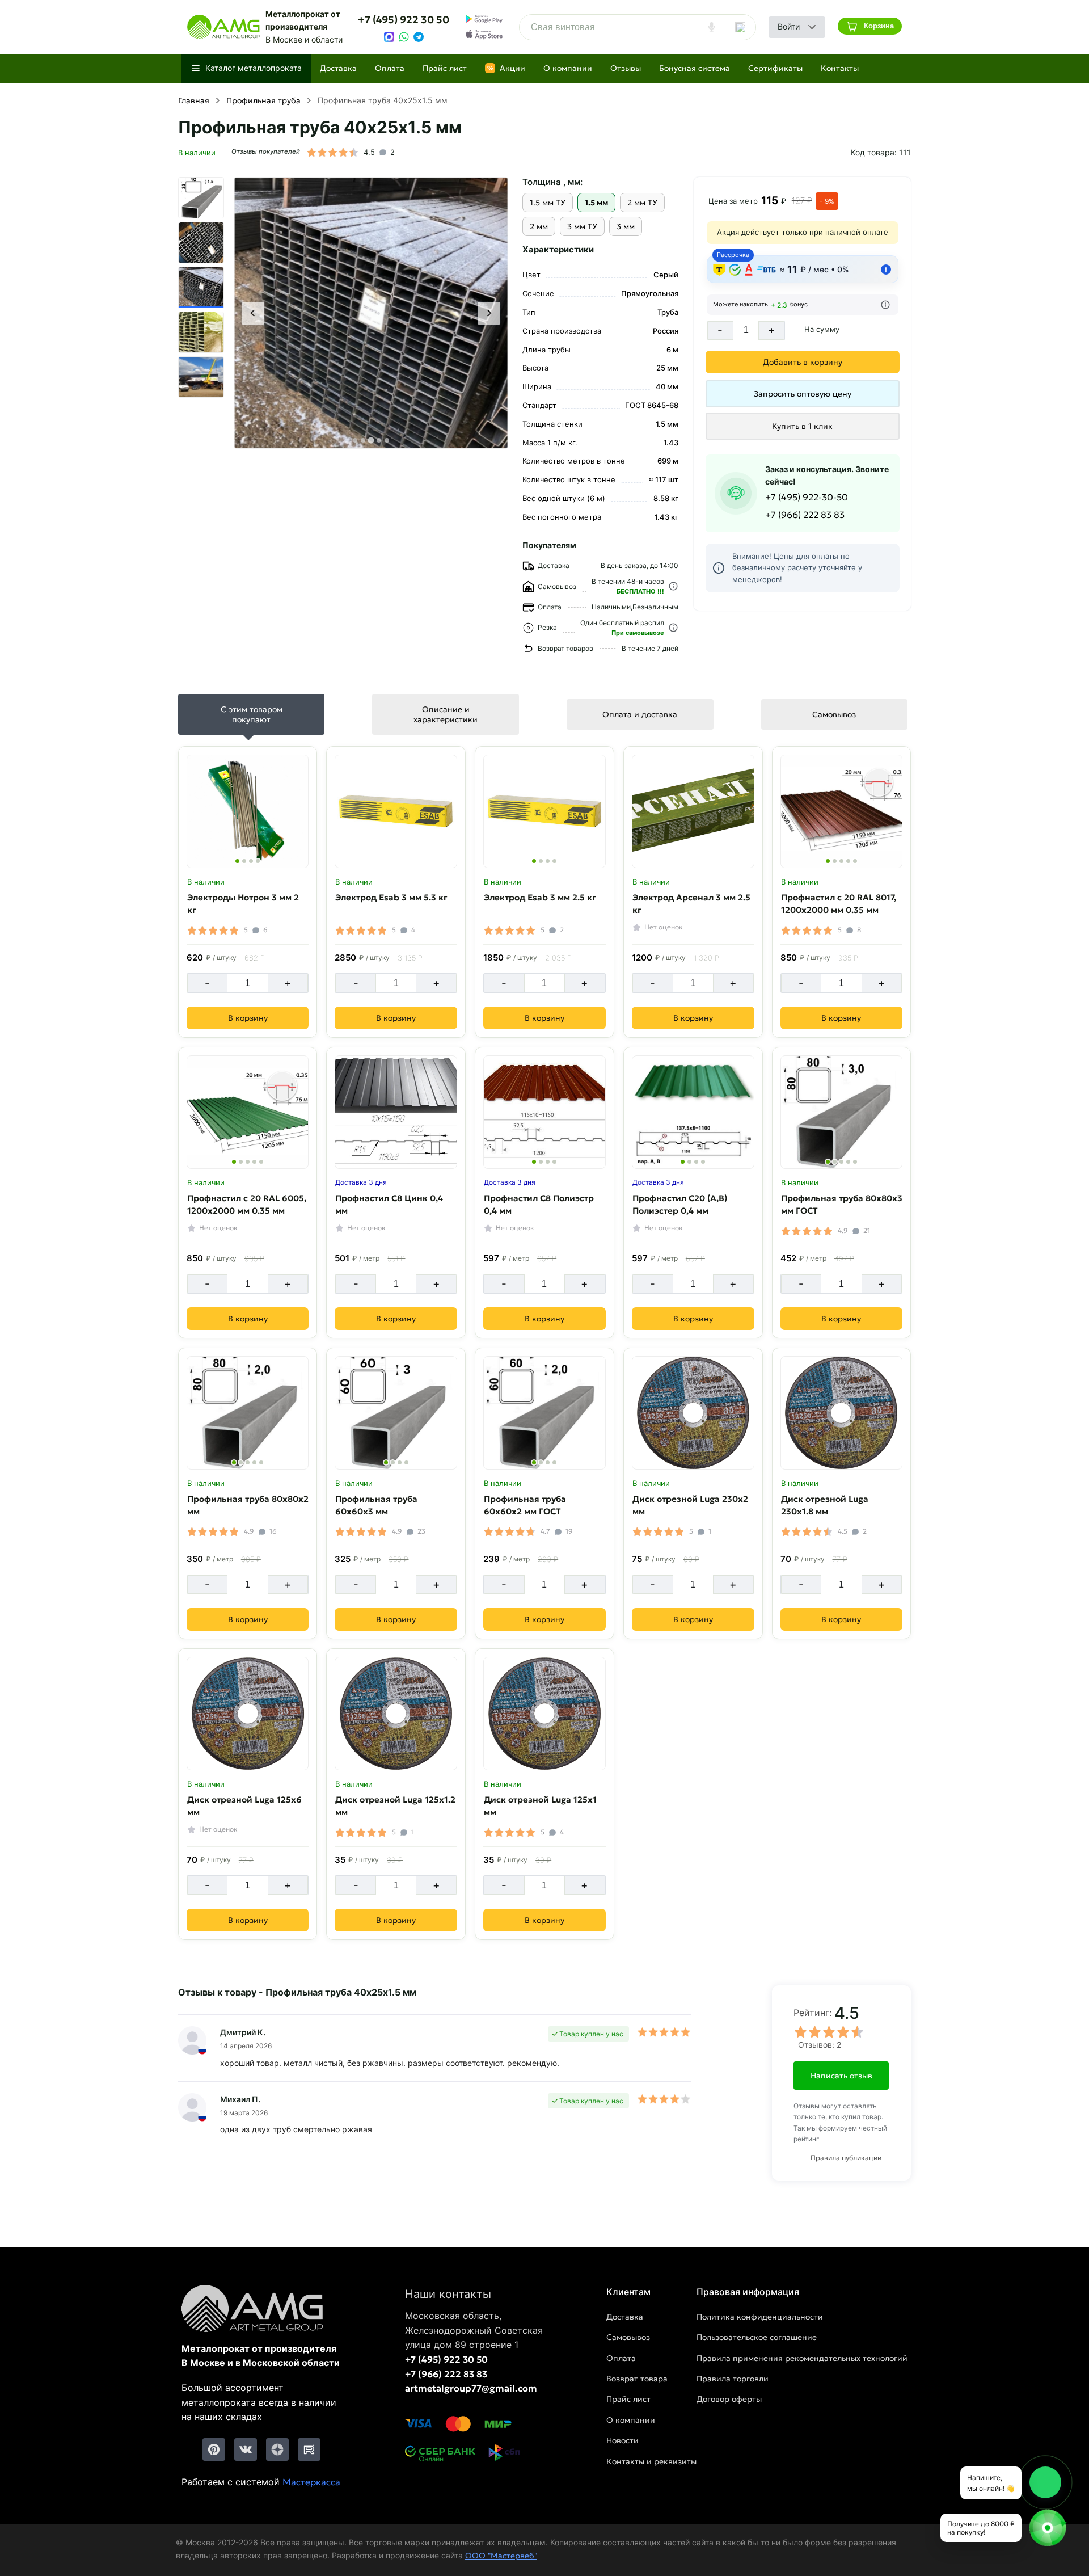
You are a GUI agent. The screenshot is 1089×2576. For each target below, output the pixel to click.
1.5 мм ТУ (548, 203)
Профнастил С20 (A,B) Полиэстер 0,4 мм (680, 1204)
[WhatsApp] (404, 37)
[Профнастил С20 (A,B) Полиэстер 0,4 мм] (693, 1112)
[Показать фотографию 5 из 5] (855, 861)
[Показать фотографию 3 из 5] (841, 861)
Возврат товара (637, 2379)
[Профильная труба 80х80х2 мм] (248, 1413)
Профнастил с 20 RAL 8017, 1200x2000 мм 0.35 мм (839, 903)
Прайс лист (445, 68)
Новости (622, 2440)
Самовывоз (834, 714)
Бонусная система (695, 68)
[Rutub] (309, 2449)
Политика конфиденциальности (760, 2317)
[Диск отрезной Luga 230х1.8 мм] (842, 1413)
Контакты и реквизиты (651, 2461)
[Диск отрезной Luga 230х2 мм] (693, 1413)
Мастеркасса (311, 2482)
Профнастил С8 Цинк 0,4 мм (389, 1204)
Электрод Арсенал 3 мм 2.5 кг (691, 903)
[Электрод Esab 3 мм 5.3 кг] (396, 811)
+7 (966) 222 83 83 (805, 515)
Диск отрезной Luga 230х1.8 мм (825, 1505)
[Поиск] (740, 27)
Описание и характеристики (446, 714)
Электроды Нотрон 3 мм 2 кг (243, 903)
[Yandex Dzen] (277, 2449)
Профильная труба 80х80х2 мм (248, 1505)
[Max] (389, 37)
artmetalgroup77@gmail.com (471, 2388)
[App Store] (484, 35)
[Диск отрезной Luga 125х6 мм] (248, 1714)
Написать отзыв (841, 2076)
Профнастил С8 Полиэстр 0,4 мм (539, 1204)
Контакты (840, 68)
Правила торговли (733, 2379)
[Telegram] (419, 37)
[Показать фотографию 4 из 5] (848, 861)
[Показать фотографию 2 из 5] (835, 861)
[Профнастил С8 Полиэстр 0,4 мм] (544, 1112)
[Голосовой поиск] (712, 27)
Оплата (390, 68)
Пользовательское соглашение (757, 2337)
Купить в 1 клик (802, 426)
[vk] (246, 2449)
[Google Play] (484, 19)
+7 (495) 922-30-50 (807, 497)
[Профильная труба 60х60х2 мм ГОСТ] (544, 1413)
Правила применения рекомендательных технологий (802, 2358)
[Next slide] (489, 313)
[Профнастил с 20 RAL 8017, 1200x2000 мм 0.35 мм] (842, 811)
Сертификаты (775, 68)
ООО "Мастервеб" (501, 2556)
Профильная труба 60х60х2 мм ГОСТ (525, 1505)
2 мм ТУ (642, 203)
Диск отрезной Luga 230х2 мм (690, 1505)
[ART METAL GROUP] (223, 27)
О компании (568, 68)
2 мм (539, 226)
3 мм (626, 226)
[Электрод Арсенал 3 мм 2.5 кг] (693, 811)
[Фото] (371, 313)
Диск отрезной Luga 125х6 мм (244, 1805)
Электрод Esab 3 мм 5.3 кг (391, 897)
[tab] (355, 440)
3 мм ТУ (582, 226)
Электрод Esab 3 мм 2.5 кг (540, 897)
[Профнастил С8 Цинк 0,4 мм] (396, 1112)
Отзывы (626, 68)
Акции (506, 68)
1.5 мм (596, 203)
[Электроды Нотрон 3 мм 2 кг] (248, 811)
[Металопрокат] (261, 2309)
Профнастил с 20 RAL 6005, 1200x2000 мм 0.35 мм (247, 1204)
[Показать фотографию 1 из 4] (237, 861)
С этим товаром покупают (252, 714)
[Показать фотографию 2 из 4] (244, 861)
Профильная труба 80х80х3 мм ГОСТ (842, 1204)
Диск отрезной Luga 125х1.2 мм (395, 1805)
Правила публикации (846, 2158)
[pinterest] (214, 2449)
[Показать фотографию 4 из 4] (258, 861)
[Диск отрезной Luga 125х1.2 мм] (396, 1714)
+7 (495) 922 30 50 (404, 20)
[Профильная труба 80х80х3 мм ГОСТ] (842, 1112)
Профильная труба (263, 100)
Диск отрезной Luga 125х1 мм (540, 1805)
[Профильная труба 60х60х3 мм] (396, 1413)
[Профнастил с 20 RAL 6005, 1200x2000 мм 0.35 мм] (248, 1112)
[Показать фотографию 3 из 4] (251, 861)
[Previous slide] (253, 313)
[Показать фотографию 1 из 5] (828, 861)
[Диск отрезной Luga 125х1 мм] (544, 1714)
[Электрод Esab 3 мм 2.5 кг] (544, 811)
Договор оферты (729, 2399)
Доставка (338, 68)
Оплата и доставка (640, 714)
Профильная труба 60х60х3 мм (376, 1505)
